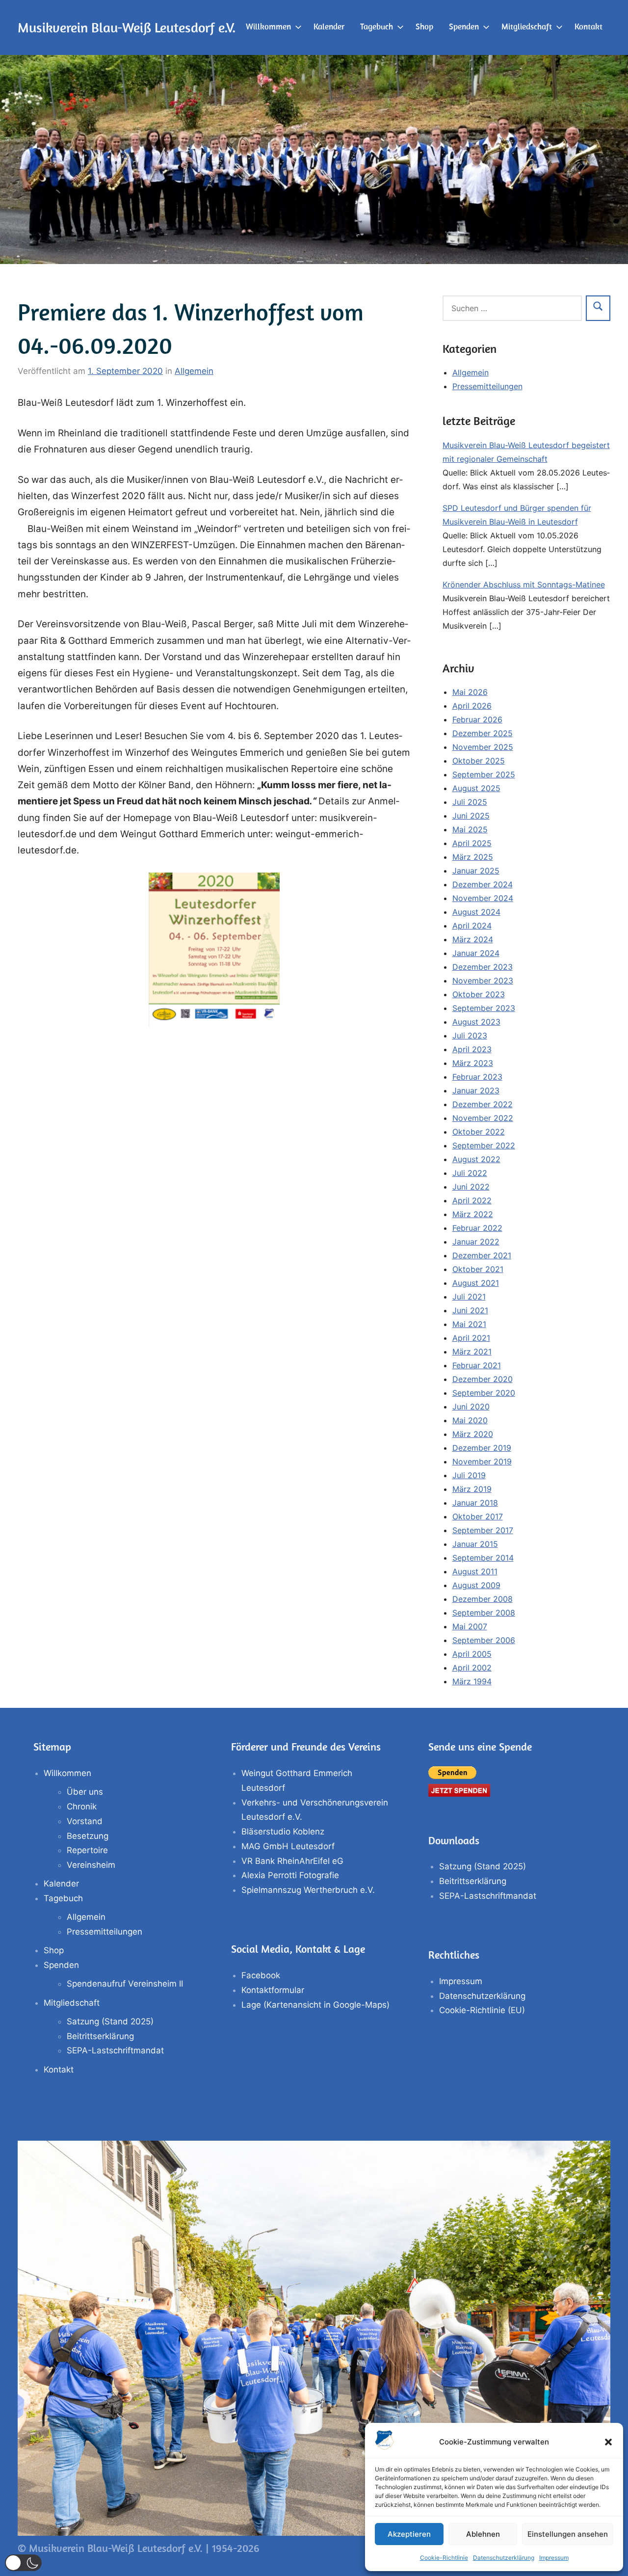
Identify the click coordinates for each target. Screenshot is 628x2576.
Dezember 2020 (483, 1379)
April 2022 (472, 1200)
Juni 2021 (470, 1310)
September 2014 (483, 1558)
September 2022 (484, 1145)
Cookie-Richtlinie (444, 2558)
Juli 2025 (470, 802)
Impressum (554, 2558)
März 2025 (473, 857)
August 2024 (476, 912)
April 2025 (472, 843)
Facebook (261, 1975)
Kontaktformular (273, 1990)
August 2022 (476, 1159)
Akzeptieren (409, 2534)
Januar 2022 (476, 1242)
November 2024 (483, 898)
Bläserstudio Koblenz (283, 1832)
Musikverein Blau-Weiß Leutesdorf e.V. (127, 27)
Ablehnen (483, 2534)
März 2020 (473, 1434)
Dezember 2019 (482, 1448)
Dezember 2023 (483, 967)
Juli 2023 (470, 1036)
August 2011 (475, 1571)
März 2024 (473, 939)
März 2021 (472, 1352)
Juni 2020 (471, 1407)
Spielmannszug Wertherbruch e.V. (308, 1890)
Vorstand (85, 1821)
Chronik (82, 1806)
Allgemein (194, 371)
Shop (424, 27)
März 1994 (472, 1681)
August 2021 (476, 1283)
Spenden (464, 27)
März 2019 (472, 1489)
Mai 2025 (470, 829)
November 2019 (482, 1461)
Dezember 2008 (483, 1599)
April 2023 (472, 1049)
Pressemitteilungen (487, 386)
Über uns (85, 1792)
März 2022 (473, 1214)
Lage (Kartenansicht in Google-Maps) (315, 2005)
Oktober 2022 (479, 1132)
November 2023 (483, 981)
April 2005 (472, 1654)
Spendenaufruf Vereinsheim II (125, 1984)
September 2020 (484, 1393)
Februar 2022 (477, 1228)
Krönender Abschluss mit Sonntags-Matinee (524, 584)
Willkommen (268, 27)
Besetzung (88, 1836)
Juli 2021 (469, 1297)
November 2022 (483, 1118)
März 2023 (473, 1063)
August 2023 (476, 1022)
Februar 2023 (477, 1077)
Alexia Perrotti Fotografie (290, 1875)
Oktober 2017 (478, 1516)
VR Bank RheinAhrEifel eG (292, 1861)
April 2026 (472, 706)
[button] (608, 2442)
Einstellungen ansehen (568, 2534)
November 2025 (483, 747)
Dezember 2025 (483, 733)
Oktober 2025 (479, 761)
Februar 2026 (477, 719)
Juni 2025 (471, 816)
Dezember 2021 (482, 1255)
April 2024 (472, 926)
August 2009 (476, 1585)
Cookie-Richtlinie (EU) (482, 2010)
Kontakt (589, 27)
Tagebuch (377, 27)
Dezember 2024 (483, 884)
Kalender (329, 27)
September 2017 (483, 1530)
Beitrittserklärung (100, 2036)
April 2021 (471, 1338)
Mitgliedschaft (527, 27)
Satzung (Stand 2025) (110, 2021)
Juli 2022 (470, 1173)
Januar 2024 (476, 953)
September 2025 (484, 774)
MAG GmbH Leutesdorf (288, 1846)
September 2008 (484, 1613)
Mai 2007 (470, 1626)
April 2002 (472, 1668)
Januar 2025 (476, 871)
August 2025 (476, 788)
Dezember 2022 (483, 1104)
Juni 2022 (471, 1187)
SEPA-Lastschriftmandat (115, 2050)
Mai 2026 (470, 692)
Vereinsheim (91, 1865)
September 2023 (484, 1008)
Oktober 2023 (479, 994)
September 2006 (484, 1640)
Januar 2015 (475, 1544)
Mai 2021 (469, 1324)
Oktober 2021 (478, 1269)
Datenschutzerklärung (504, 2558)
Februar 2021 (477, 1365)
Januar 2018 (475, 1503)
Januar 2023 (476, 1090)
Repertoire (87, 1850)
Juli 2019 (469, 1475)
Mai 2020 (470, 1420)
